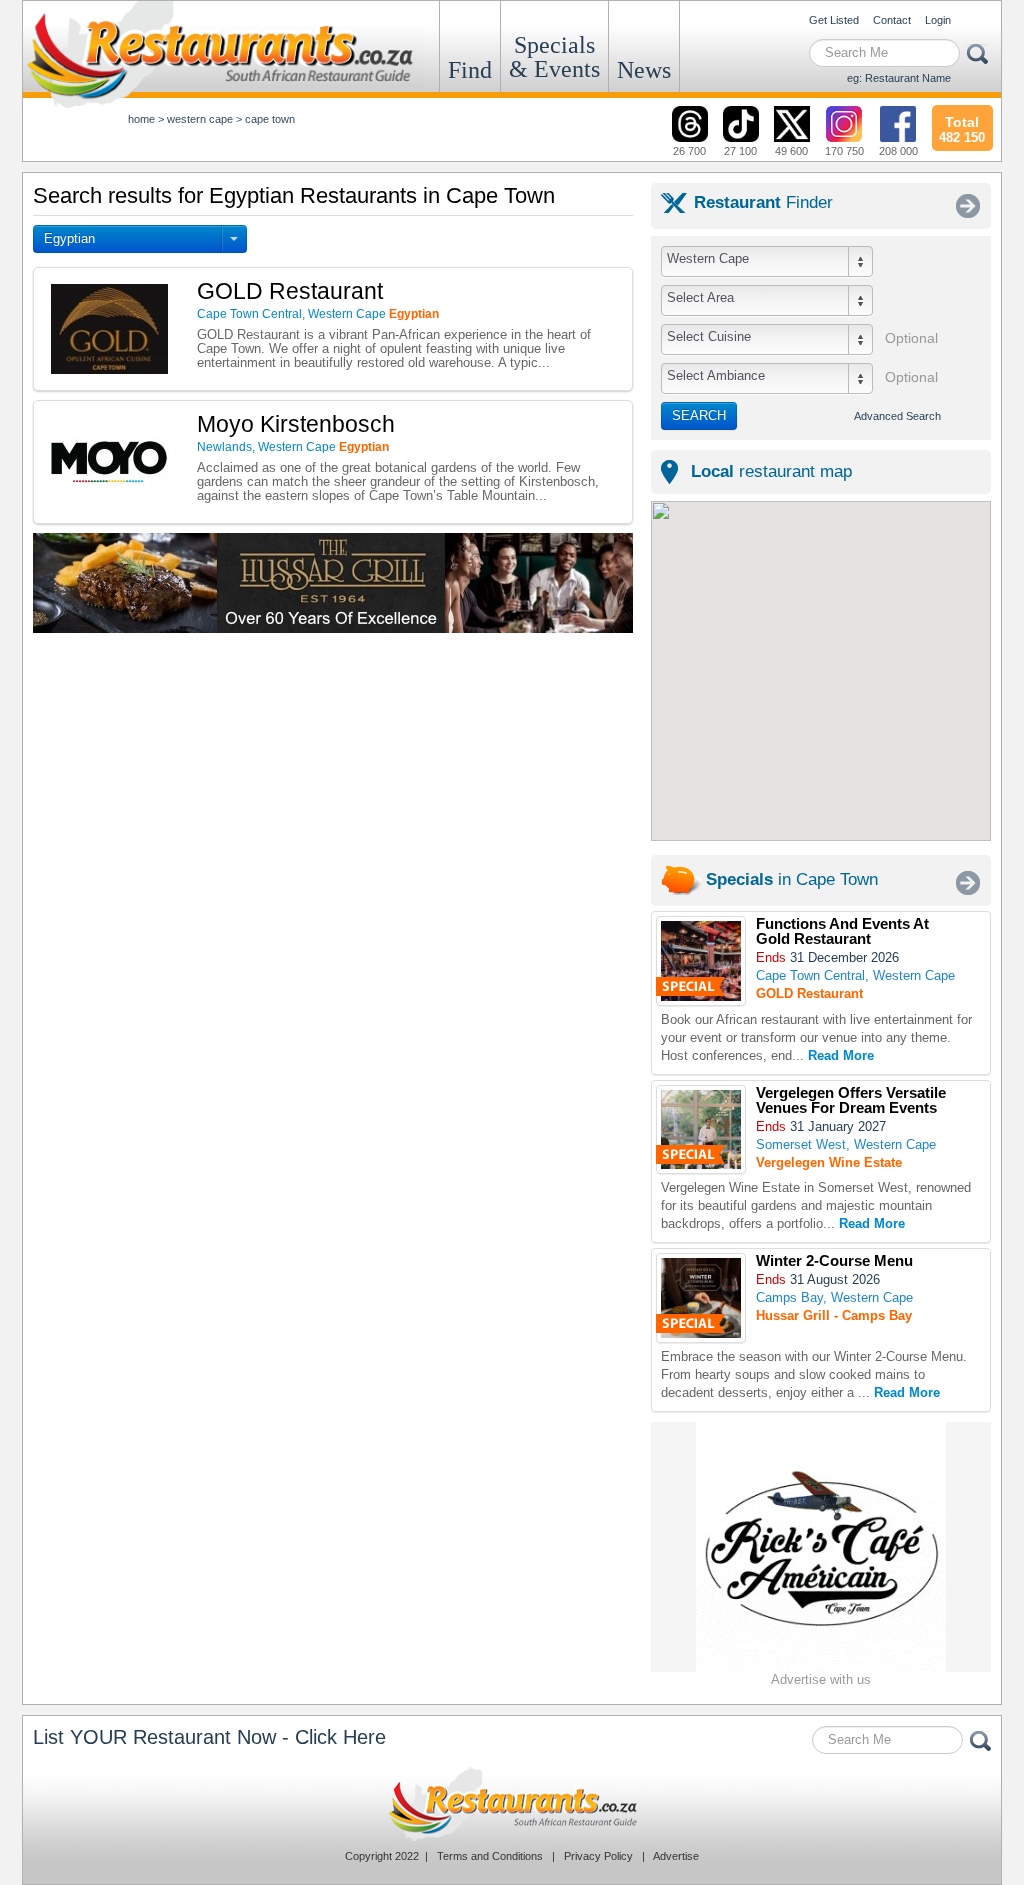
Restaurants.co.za (512, 1804)
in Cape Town (792, 879)
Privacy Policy (598, 1856)
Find (470, 70)
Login (938, 20)
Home (141, 119)
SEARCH (699, 415)
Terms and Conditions (490, 1856)
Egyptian (69, 238)
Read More (841, 1055)
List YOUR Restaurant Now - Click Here (209, 1737)
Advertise (676, 1856)
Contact (892, 20)
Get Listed (834, 20)
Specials (554, 57)
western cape (200, 119)
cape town (270, 119)
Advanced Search (897, 416)
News (644, 70)
